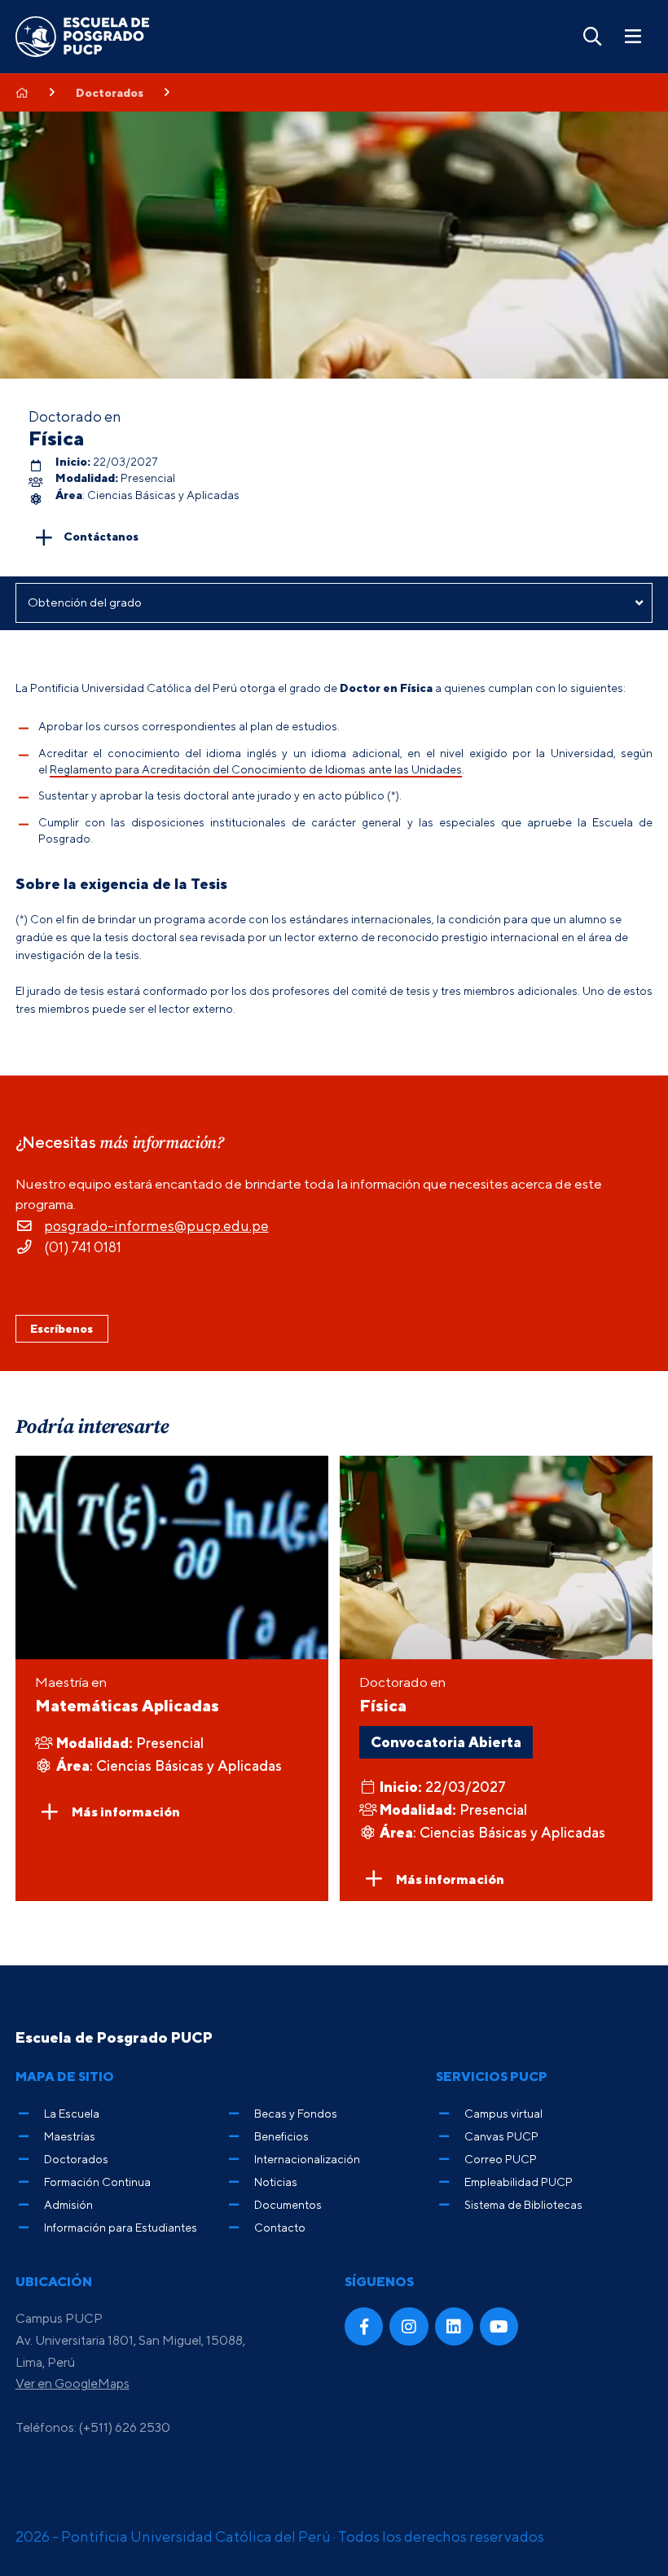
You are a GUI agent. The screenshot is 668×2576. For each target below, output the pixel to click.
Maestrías (70, 2136)
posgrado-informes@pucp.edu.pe (156, 1226)
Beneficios (281, 2136)
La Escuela (72, 2113)
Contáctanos (101, 535)
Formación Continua (97, 2182)
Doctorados (110, 93)
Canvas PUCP (501, 2136)
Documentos (288, 2204)
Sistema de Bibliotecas (523, 2204)
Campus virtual (503, 2113)
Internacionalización (307, 2159)
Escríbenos (62, 1328)
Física (57, 438)
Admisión (68, 2204)
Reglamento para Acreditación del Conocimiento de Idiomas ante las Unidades (256, 769)
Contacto (280, 2227)
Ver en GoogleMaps (73, 2383)
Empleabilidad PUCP (519, 2182)
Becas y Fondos (296, 2113)
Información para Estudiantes (121, 2227)
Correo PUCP (501, 2159)
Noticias (276, 2182)
